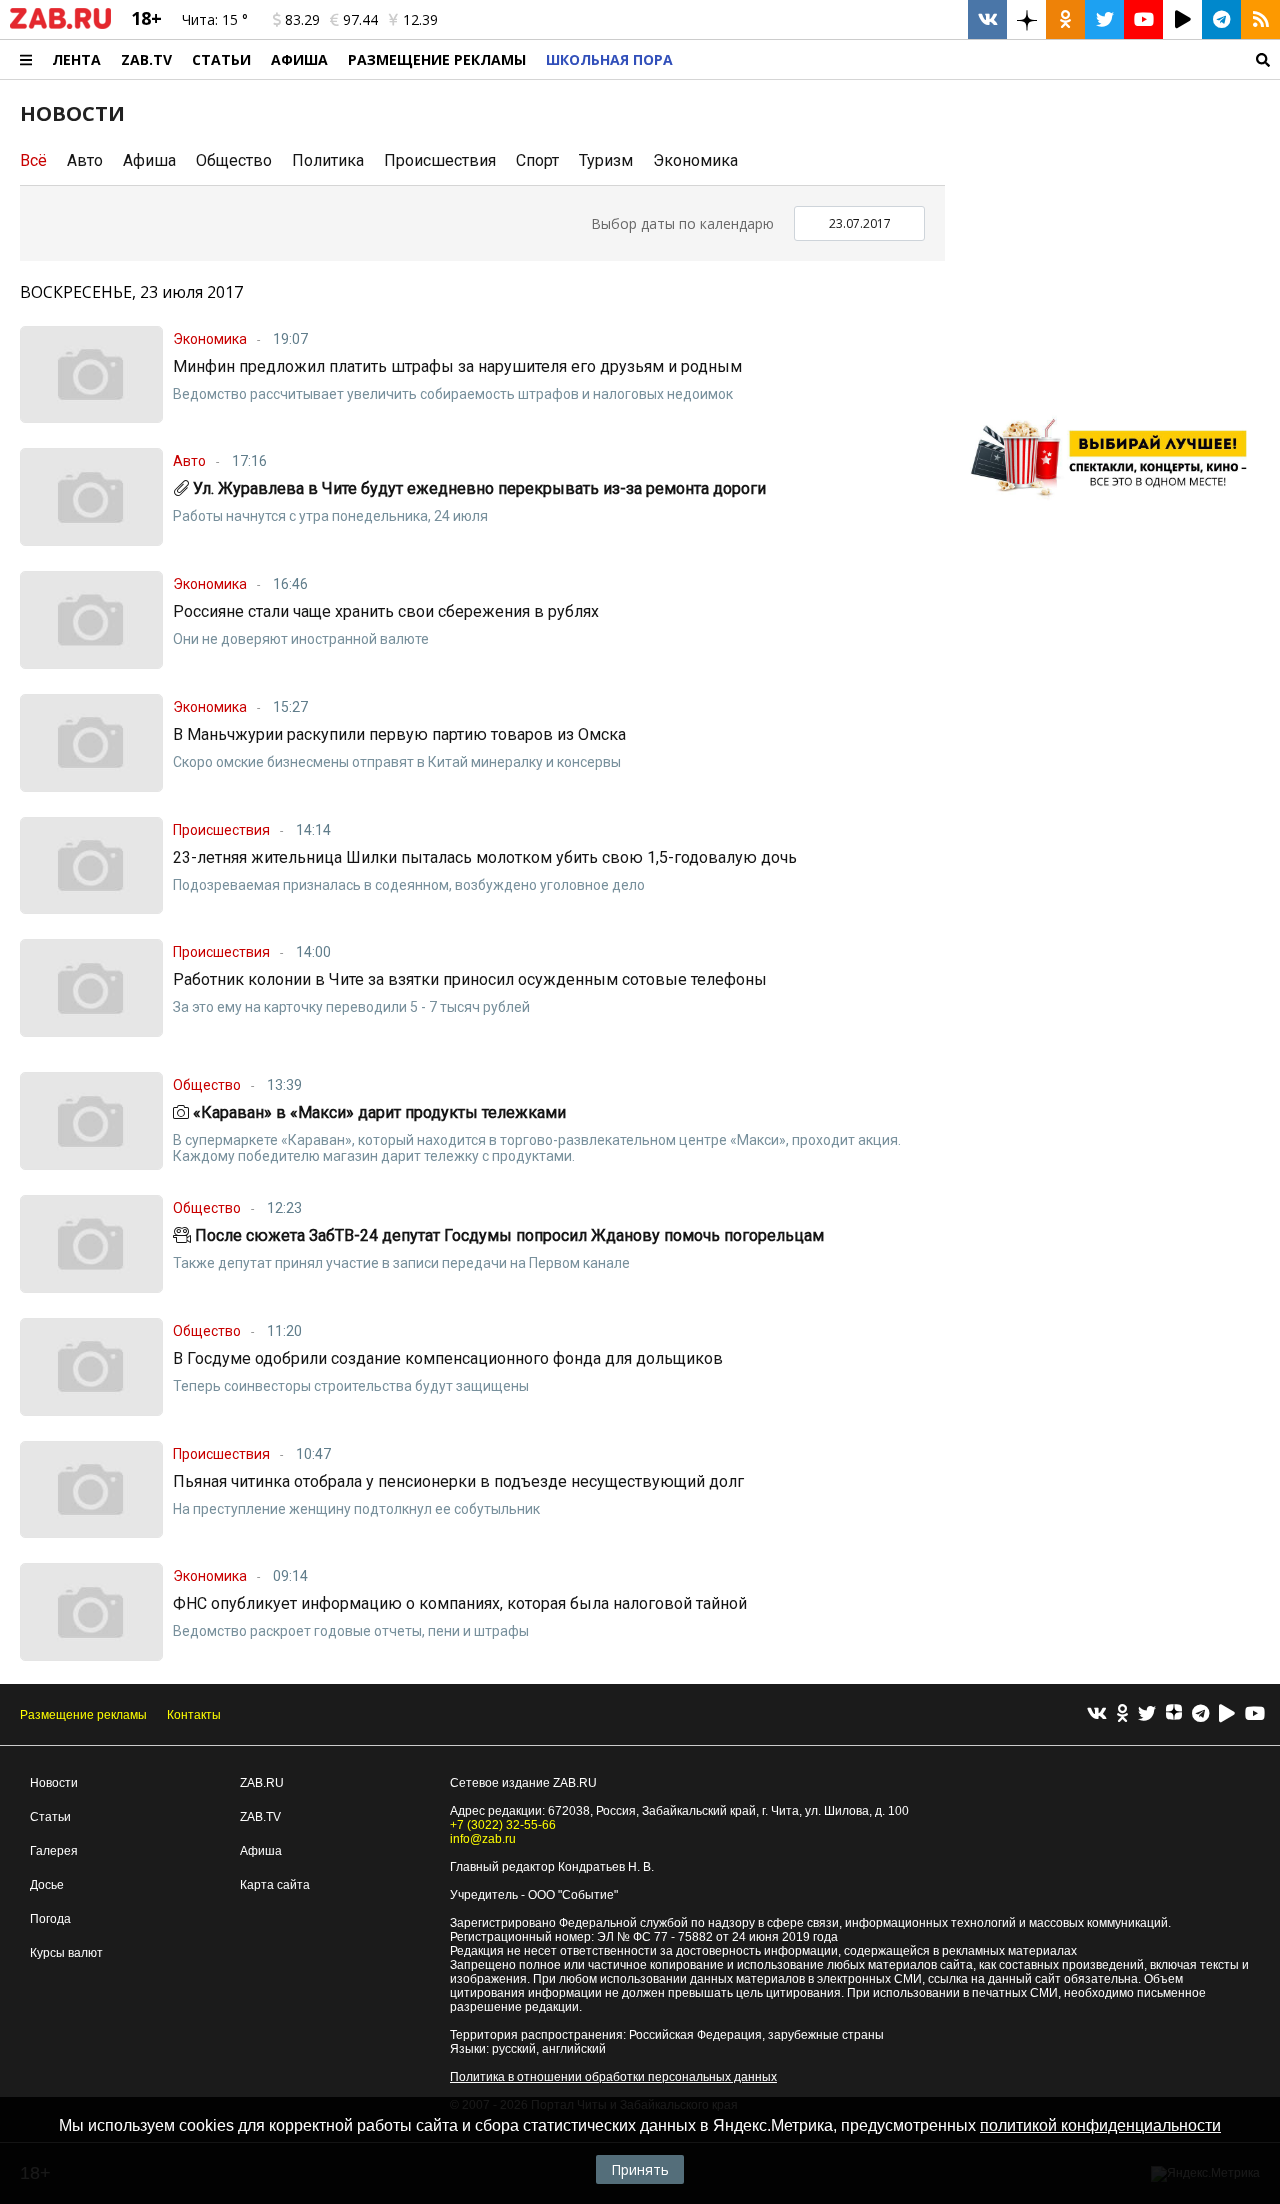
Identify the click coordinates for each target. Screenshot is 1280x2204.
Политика (328, 160)
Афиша (299, 59)
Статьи (221, 59)
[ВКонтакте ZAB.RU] (987, 19)
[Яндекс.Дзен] (1174, 1715)
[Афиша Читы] (1115, 504)
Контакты (194, 1715)
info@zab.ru (483, 1839)
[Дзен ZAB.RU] (1026, 19)
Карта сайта (275, 1885)
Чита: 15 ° (215, 19)
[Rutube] (1227, 1714)
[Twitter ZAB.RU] (1104, 19)
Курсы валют (66, 1953)
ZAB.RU (262, 1783)
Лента (76, 59)
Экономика (695, 160)
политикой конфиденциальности (1100, 2125)
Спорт (537, 160)
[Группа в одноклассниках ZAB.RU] (1065, 19)
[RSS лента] (1260, 19)
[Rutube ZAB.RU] (1182, 19)
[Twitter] (1147, 1714)
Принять (640, 2169)
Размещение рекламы (83, 1715)
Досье (47, 1885)
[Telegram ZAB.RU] (1221, 19)
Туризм (606, 160)
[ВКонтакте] (1097, 1714)
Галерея (54, 1851)
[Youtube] (1255, 1714)
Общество (234, 160)
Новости (54, 1783)
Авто (85, 160)
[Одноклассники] (1122, 1714)
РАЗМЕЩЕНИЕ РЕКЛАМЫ (437, 59)
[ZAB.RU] (60, 25)
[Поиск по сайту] (981, 59)
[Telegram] (1200, 1714)
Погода (50, 1919)
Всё (33, 160)
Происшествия (440, 160)
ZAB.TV (146, 59)
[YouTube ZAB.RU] (1143, 19)
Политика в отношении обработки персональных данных (613, 2077)
